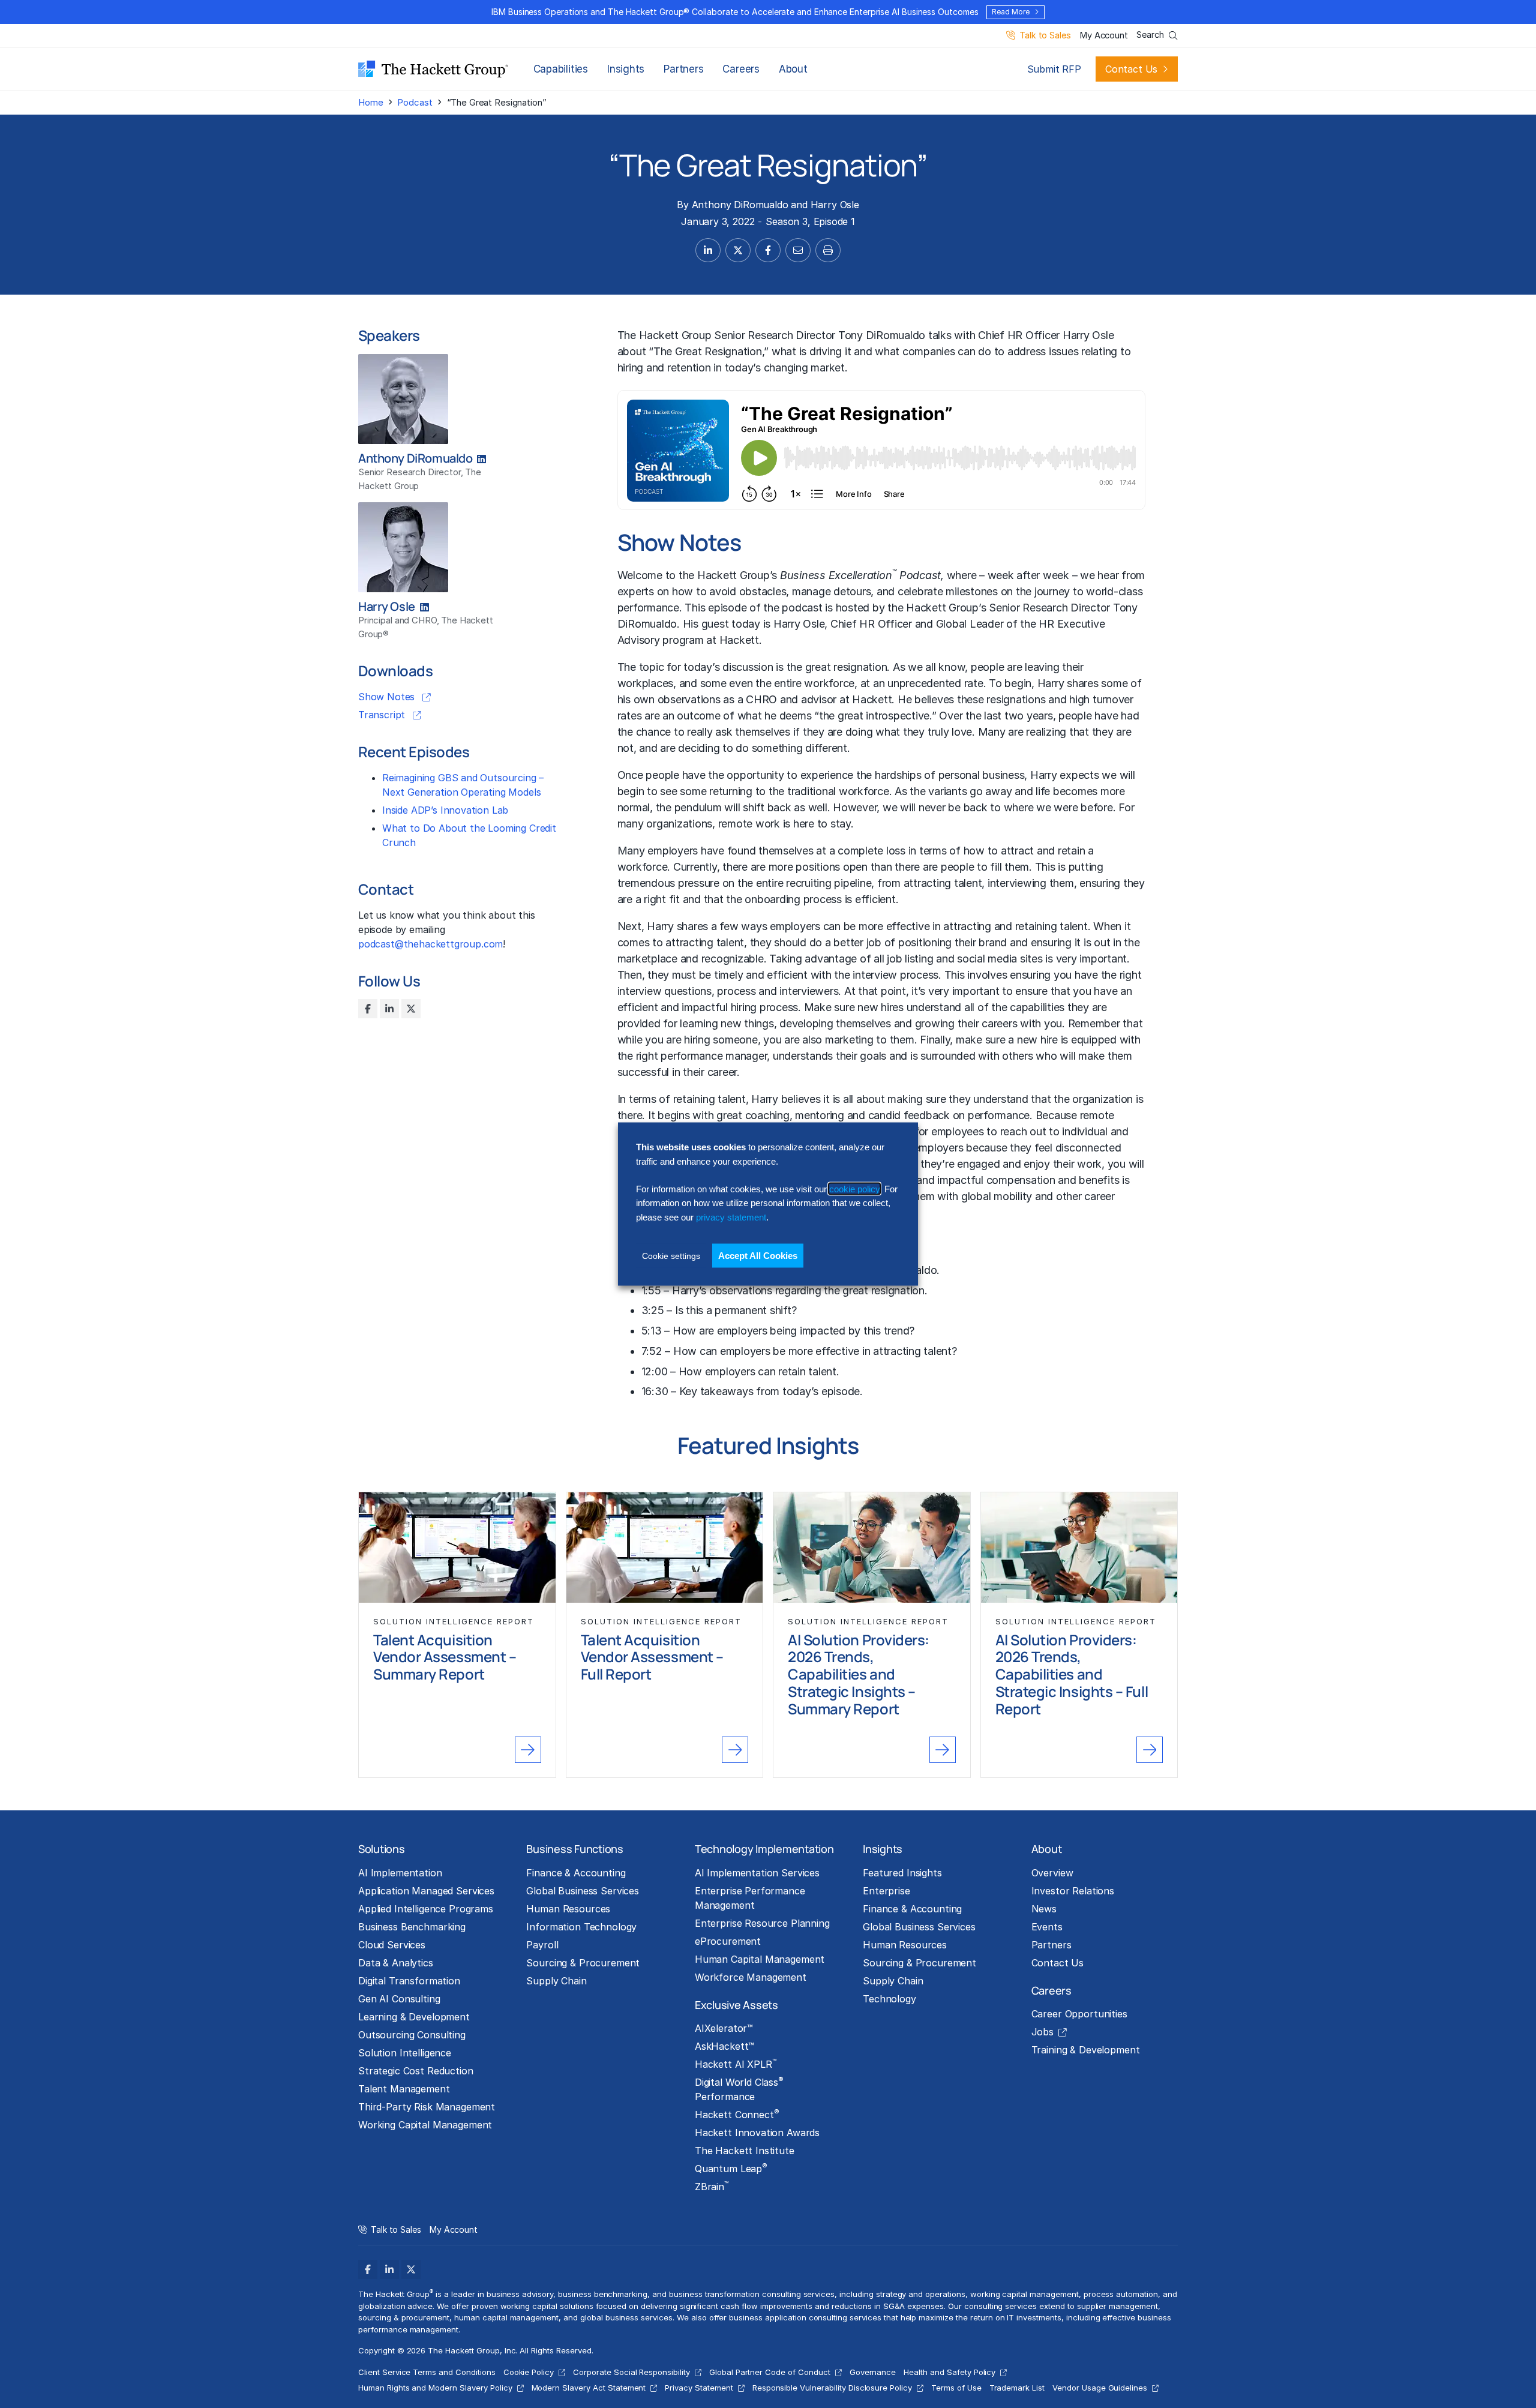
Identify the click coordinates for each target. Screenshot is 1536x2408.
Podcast (415, 102)
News (1044, 1909)
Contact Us (1131, 69)
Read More (1010, 12)
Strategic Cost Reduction (416, 2071)
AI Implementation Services (757, 1873)
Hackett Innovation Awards (757, 2133)
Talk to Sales (1045, 36)
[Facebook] (368, 1009)
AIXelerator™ (724, 2028)
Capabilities (561, 69)
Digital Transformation (409, 1981)
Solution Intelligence (405, 2053)
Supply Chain (556, 1981)
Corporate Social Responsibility (631, 2372)
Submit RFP (1054, 69)
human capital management (506, 2317)
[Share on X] (738, 250)
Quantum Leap (731, 2168)
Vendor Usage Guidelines (1100, 2388)
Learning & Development (414, 2017)
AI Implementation (400, 1873)
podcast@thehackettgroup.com (430, 944)
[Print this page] (828, 250)
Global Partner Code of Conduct (770, 2372)
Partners (683, 69)
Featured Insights (902, 1873)
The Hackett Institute (745, 2151)
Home (370, 102)
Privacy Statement (699, 2388)
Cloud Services (392, 1945)
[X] (411, 1009)
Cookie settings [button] (671, 1256)
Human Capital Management (760, 1959)
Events (1047, 1927)
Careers (741, 69)
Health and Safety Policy (949, 2372)
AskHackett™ (724, 2046)
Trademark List (1017, 2388)
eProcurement (728, 1941)
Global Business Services (583, 1891)
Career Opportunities (1079, 2014)
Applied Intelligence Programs (426, 1909)
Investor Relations (1073, 1891)
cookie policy (854, 1189)
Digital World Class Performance (739, 2089)
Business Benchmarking (412, 1927)
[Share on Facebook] (768, 250)
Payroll (542, 1945)
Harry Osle (835, 205)
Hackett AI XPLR (736, 2064)
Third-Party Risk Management (427, 2107)
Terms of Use (956, 2388)
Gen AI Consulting (399, 1999)
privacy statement (731, 1217)
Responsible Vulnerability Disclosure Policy (832, 2388)
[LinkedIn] (389, 1009)
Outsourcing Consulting (412, 2035)
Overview (1052, 1873)
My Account (1104, 36)
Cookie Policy (529, 2372)
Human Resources (568, 1909)
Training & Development (1086, 2050)
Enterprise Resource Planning (762, 1923)
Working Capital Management (425, 2125)
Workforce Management (751, 1977)
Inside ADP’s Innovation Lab (445, 810)
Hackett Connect (737, 2114)
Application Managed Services (426, 1891)
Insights (626, 69)
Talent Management (404, 2089)
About (793, 69)
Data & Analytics (396, 1963)
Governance (873, 2372)
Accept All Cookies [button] (758, 1256)
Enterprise (886, 1891)
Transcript (383, 715)
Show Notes (388, 697)
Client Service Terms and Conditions (427, 2372)
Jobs (1042, 2032)
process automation (1121, 2294)
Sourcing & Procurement (583, 1963)
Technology (889, 1999)
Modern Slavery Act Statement (589, 2388)
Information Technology (581, 1927)
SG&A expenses (914, 2306)
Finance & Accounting (576, 1873)
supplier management (1117, 2306)
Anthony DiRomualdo (740, 205)
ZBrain (712, 2186)
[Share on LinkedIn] (708, 250)
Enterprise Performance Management (750, 1898)
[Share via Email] (798, 250)
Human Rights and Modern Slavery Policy (435, 2388)
